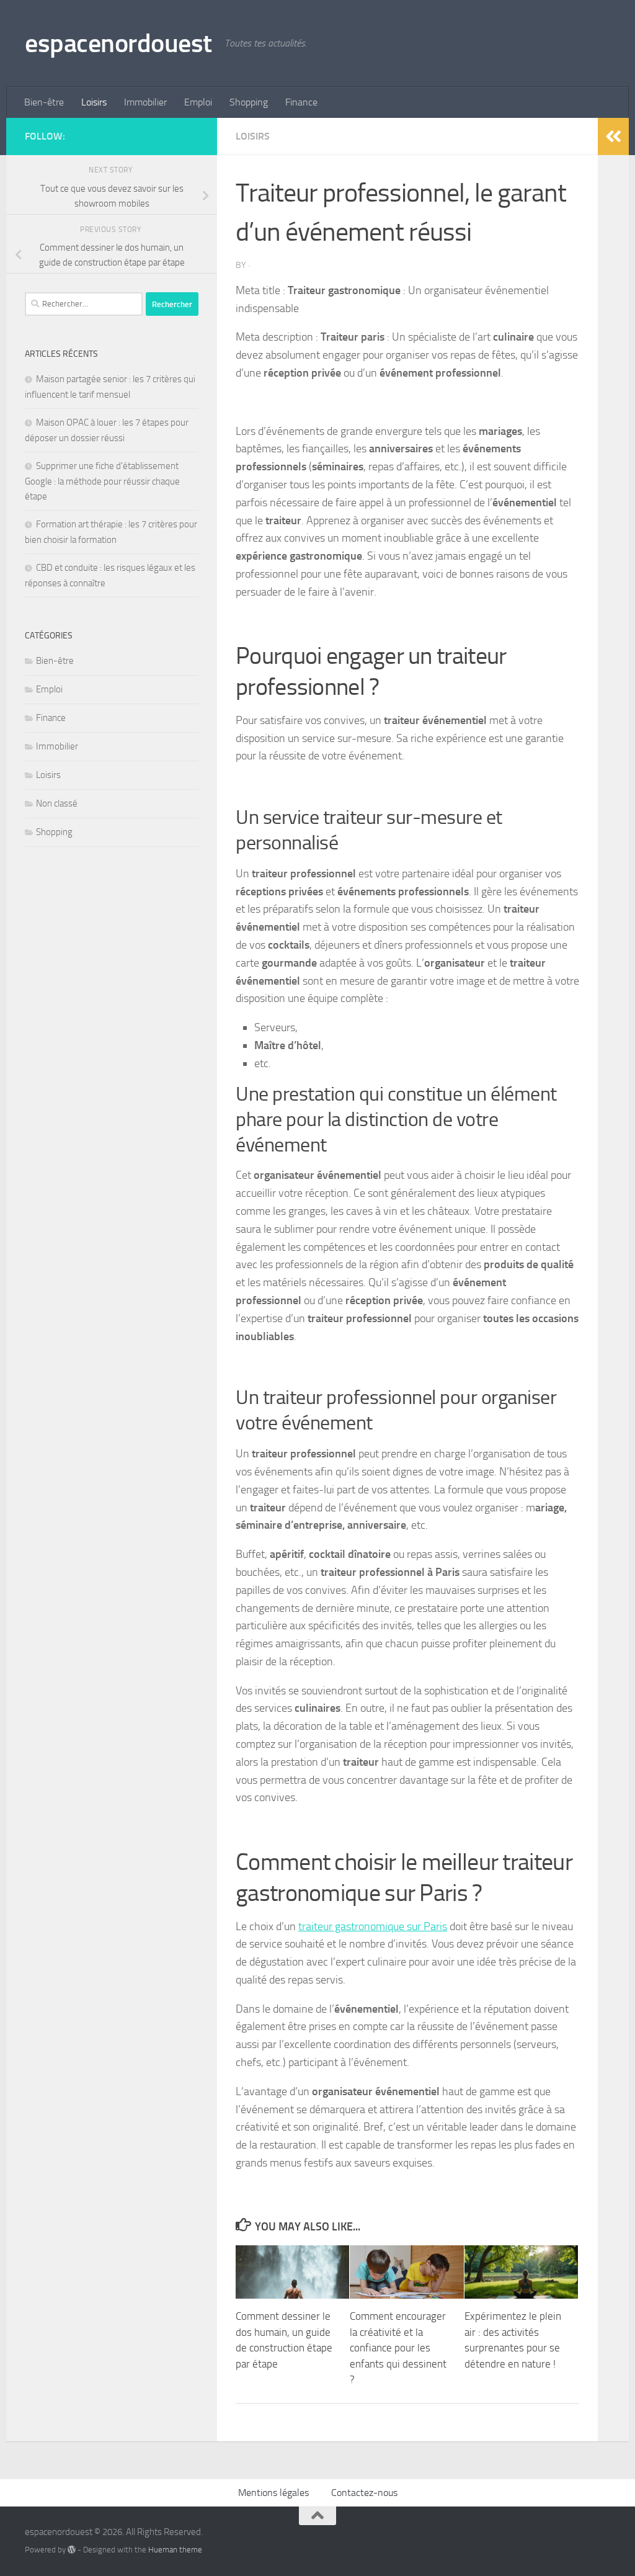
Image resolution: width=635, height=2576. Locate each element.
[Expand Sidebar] (613, 136)
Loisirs (94, 102)
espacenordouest (118, 43)
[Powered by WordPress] (72, 2550)
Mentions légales (273, 2493)
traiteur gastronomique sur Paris (373, 1926)
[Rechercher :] (84, 304)
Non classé (57, 803)
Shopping (249, 102)
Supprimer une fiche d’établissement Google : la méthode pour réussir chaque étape (102, 481)
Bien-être (44, 102)
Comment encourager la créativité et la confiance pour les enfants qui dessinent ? (398, 2348)
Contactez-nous (364, 2493)
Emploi (198, 102)
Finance (301, 102)
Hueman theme (175, 2550)
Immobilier (145, 102)
